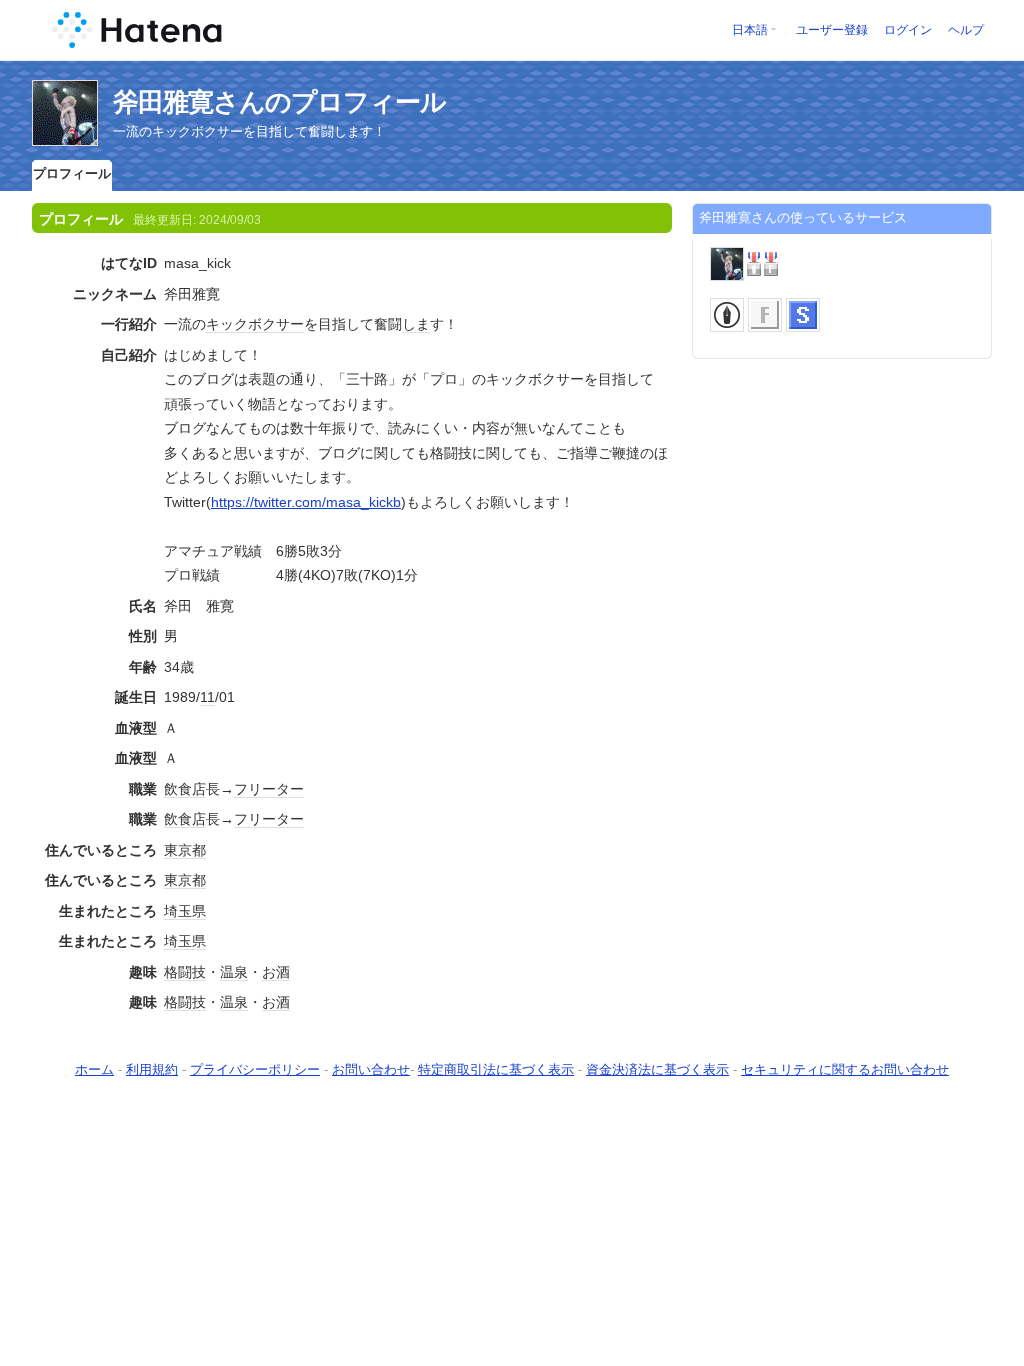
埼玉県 (185, 911)
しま (416, 324)
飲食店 (185, 789)
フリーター (269, 789)
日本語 (750, 30)
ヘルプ (966, 30)
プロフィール (72, 173)
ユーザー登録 (832, 30)
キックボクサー (255, 324)
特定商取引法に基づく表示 (496, 1069)
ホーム (94, 1069)
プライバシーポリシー (255, 1069)
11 (207, 697)
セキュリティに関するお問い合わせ (845, 1069)
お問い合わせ (371, 1069)
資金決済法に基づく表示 (657, 1069)
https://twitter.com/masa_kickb (306, 502)
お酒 (276, 972)
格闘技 (185, 972)
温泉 (234, 972)
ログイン (908, 30)
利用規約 (152, 1069)
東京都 (185, 850)
